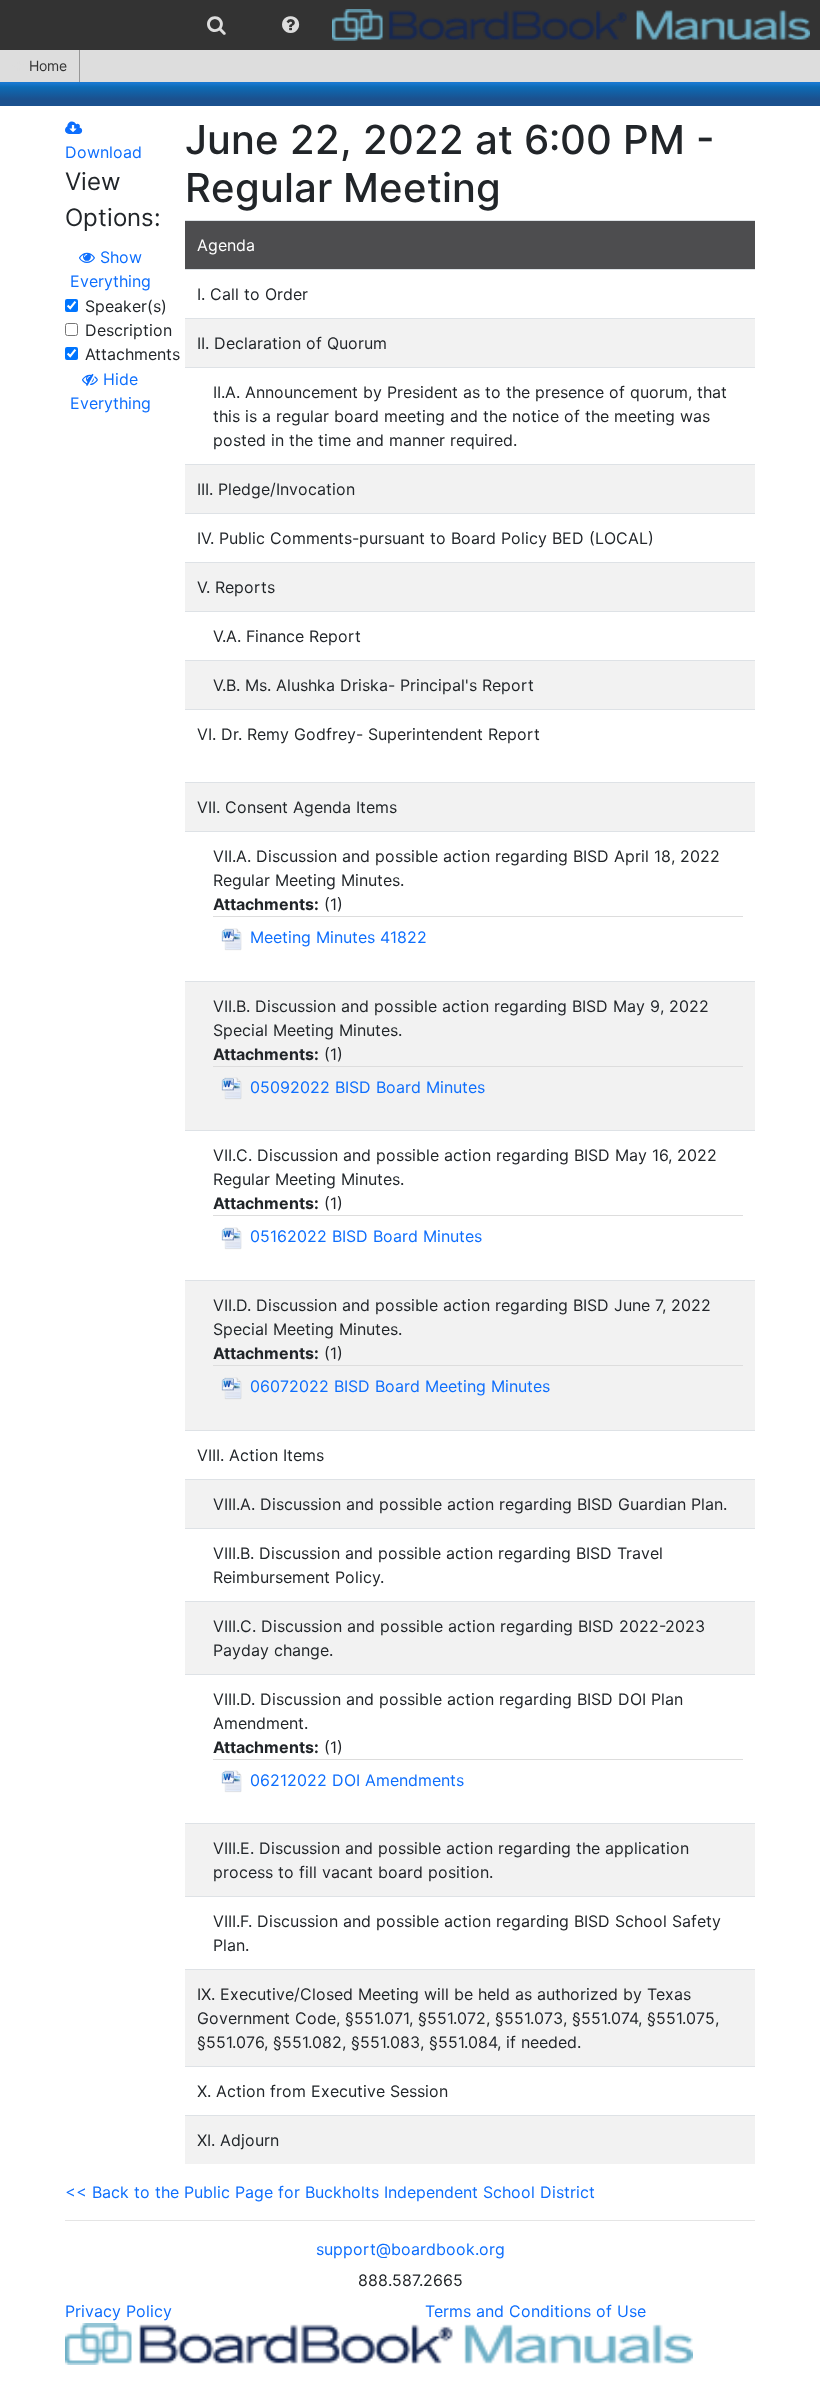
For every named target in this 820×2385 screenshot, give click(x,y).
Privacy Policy (118, 2311)
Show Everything (110, 269)
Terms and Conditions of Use (535, 2311)
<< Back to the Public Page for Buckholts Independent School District (330, 2192)
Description (128, 330)
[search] (216, 25)
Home (48, 65)
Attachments (132, 354)
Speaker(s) (126, 306)
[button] (290, 25)
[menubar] (410, 25)
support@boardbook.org (410, 2249)
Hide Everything (110, 391)
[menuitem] (216, 25)
